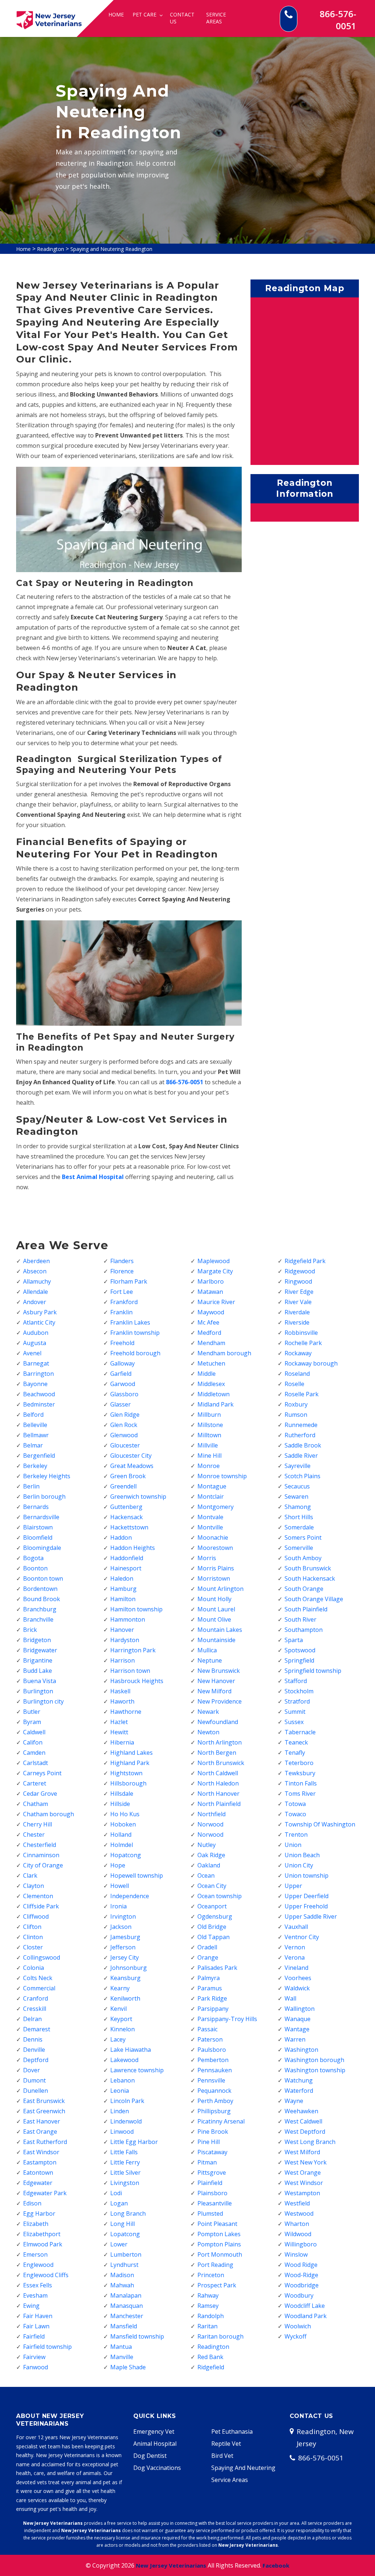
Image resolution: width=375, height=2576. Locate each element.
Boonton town (43, 1578)
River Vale (298, 1302)
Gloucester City (131, 1456)
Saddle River (301, 1456)
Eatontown (38, 2173)
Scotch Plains (302, 1476)
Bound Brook (42, 1599)
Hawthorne (126, 1712)
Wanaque (298, 2019)
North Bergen (217, 1753)
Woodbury (299, 2295)
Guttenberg (126, 1507)
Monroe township (222, 1476)
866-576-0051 (338, 20)
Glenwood (124, 1435)
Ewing (31, 2306)
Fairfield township (47, 2347)
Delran (32, 2019)
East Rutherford (45, 2142)
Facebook (276, 2565)
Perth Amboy (215, 2101)
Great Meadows (132, 1466)
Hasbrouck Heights (137, 1681)
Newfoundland (218, 1722)
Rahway (208, 2295)
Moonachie (213, 1537)
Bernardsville (41, 1517)
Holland (121, 1835)
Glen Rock (124, 1425)
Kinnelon (122, 2029)
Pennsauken (215, 2070)
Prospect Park (217, 2285)
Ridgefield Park (305, 1261)
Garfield (121, 1374)
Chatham (36, 1804)
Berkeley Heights (47, 1476)
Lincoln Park (127, 2101)
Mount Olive (214, 1619)
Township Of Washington (320, 1824)
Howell (120, 1886)
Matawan (210, 1292)
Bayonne (35, 1384)
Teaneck (296, 1742)
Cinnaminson (41, 1855)
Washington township (315, 2070)
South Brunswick (308, 1568)
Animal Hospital (155, 2444)
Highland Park (130, 1763)
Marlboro (211, 1281)
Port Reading (215, 2265)
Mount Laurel (216, 1609)
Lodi (116, 2193)
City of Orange (43, 1865)
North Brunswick (221, 1763)
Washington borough (314, 2060)
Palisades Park (217, 1968)
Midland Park (216, 1404)
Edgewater (38, 2183)
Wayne (294, 2101)
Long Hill (122, 2224)
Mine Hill (209, 1456)
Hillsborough (128, 1783)
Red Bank (210, 2357)
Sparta (294, 1640)
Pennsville (211, 2080)
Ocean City (212, 1886)
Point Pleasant (217, 2224)
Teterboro (299, 1763)
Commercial (39, 1988)
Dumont (34, 2080)
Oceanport (212, 1906)
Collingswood (42, 1957)
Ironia (118, 1906)
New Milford (214, 1691)
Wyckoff (296, 2336)
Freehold (122, 1343)
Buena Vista (40, 1681)
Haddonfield (127, 1558)
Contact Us (182, 18)
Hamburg (123, 1589)
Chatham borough (49, 1814)
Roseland (297, 1374)
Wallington (300, 2009)
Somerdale (299, 1527)
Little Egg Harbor (134, 2142)
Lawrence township (137, 2070)
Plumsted (210, 2213)
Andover (35, 1302)
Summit (295, 1712)
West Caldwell (303, 2121)
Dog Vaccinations (157, 2468)
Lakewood (124, 2060)
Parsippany (213, 2009)
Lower (119, 2244)
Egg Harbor (39, 2213)
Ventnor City (302, 1937)
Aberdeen (36, 1261)
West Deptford (305, 2132)
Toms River (300, 1794)
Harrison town (130, 1671)
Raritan (207, 2326)
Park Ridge (212, 1998)
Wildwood (298, 2234)
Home (116, 14)
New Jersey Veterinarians (171, 2565)
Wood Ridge (301, 2265)
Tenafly (295, 1753)
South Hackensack (310, 1578)
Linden (120, 2111)
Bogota (33, 1558)
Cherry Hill (38, 1824)
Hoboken (123, 1824)
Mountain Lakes (220, 1630)
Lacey (118, 2039)
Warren (295, 2039)
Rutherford (300, 1435)
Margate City (215, 1271)
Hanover (122, 1630)
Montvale (210, 1517)
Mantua (121, 2347)
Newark (208, 1712)
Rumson (296, 1415)
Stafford (296, 1681)
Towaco (295, 1814)
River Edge (299, 1292)
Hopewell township (137, 1875)
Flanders (122, 1261)
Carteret (35, 1783)
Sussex (294, 1722)
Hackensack (127, 1517)
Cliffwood (36, 1916)
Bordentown (40, 1589)
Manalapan (126, 2295)
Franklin (121, 1312)
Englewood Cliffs (46, 2275)
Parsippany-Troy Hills (227, 2019)
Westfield (297, 2203)
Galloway (122, 1363)
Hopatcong (126, 1855)
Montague (212, 1486)
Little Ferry (125, 2162)
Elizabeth (36, 2224)
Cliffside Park (41, 1906)
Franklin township (135, 1333)
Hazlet (119, 1722)
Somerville (299, 1548)
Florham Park (129, 1281)
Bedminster (39, 1404)
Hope (118, 1865)
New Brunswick (219, 1671)
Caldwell (34, 1732)
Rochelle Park (303, 1343)
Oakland (209, 1865)
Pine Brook (213, 2132)
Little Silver (125, 2173)
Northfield (211, 1814)
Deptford (36, 2060)
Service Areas (216, 18)
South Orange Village (314, 1599)
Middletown (214, 1394)
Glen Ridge (125, 1415)
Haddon (121, 1537)
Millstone (210, 1425)
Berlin (31, 1486)
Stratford (297, 1701)
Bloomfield (38, 1537)
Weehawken (301, 2111)
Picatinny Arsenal (221, 2121)
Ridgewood (300, 1271)
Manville (122, 2357)
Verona (295, 1957)
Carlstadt (36, 1763)
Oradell (207, 1947)
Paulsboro (212, 2050)
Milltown (209, 1435)
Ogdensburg (215, 1916)
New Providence (220, 1701)
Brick (30, 1630)
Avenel (32, 1353)
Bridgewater (40, 1650)
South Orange (304, 1589)
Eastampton (40, 2162)
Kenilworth (125, 1998)
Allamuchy (37, 1281)
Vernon (295, 1947)
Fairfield (34, 2336)
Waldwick (297, 1988)
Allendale (36, 1292)
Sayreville (298, 1466)
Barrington (38, 1374)
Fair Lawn (36, 2326)
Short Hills (299, 1517)
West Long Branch (310, 2142)
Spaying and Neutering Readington (111, 249)
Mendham (211, 1343)
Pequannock (214, 2091)
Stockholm (299, 1691)
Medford (209, 1333)
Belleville (35, 1425)
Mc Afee (208, 1322)
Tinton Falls (301, 1783)
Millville (208, 1445)
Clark (30, 1875)
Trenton (296, 1835)
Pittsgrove (212, 2173)
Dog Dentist (150, 2456)
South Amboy (303, 1558)
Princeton (211, 2275)
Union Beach (302, 1855)
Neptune (210, 1660)
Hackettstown (129, 1527)
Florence (122, 1271)
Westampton (302, 2193)
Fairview (34, 2357)
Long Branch (128, 2213)
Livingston (125, 2183)
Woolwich (298, 2326)
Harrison (122, 1660)
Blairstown (38, 1527)
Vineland (296, 1968)
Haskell (120, 1691)
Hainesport (126, 1568)
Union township (307, 1875)
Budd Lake (38, 1671)
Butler (32, 1712)
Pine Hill (209, 2142)
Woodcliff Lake (305, 2306)
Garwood (123, 1384)
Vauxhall (296, 1927)
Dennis (33, 2039)
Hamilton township (136, 1609)
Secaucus (297, 1486)
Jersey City (125, 1957)
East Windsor (41, 2152)
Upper (293, 1886)
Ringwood (298, 1281)
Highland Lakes (131, 1753)
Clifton (32, 1927)
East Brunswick (44, 2101)
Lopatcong (125, 2234)
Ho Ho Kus (125, 1814)
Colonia (34, 1968)
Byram (32, 1722)
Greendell (123, 1486)
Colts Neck (38, 1978)
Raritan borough (220, 2336)
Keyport (121, 2019)
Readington (51, 249)
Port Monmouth (220, 2254)
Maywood (211, 1312)
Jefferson (123, 1947)
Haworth (122, 1701)
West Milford (302, 2152)
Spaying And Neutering (243, 2468)
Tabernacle (300, 1732)
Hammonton (128, 1619)
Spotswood (300, 1650)
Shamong (298, 1507)
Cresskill (35, 2009)
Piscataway (212, 2152)
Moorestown (215, 1548)
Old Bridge (212, 1927)
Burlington (38, 1691)
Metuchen (211, 1363)
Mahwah (122, 2285)
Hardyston (125, 1640)
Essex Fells (38, 2285)
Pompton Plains (219, 2244)
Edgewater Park (45, 2193)
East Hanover (42, 2121)
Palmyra (209, 1978)
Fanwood (36, 2367)
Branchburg (40, 1609)
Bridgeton (37, 1640)
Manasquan (127, 2306)
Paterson (210, 2039)
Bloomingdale (42, 1548)
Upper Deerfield (307, 1896)
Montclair (211, 1497)
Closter (33, 1947)
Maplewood (214, 1261)
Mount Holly (214, 1599)
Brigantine (38, 1660)
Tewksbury (300, 1773)
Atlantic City (39, 1322)
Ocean (206, 1875)
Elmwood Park (43, 2244)
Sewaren (296, 1497)
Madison (122, 2275)
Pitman (207, 2162)
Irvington (123, 1916)
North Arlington (220, 1742)
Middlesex (211, 1384)
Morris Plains (216, 1568)
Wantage (297, 2029)
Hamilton (123, 1599)
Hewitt (119, 1732)
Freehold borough (135, 1353)
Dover (31, 2070)
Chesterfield (40, 1845)
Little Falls (124, 2152)
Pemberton (213, 2060)
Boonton (35, 1568)
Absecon (35, 1271)
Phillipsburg (214, 2111)
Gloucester (125, 1445)
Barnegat (36, 1363)
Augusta (35, 1343)
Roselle (294, 1384)
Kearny (120, 1988)
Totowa (295, 1804)
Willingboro (301, 2244)
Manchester (127, 2316)
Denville (34, 2050)
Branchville (38, 1619)
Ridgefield (211, 2367)
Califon (33, 1742)
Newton (208, 1732)
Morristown (214, 1578)
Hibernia (122, 1742)
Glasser (120, 1404)
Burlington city (43, 1701)
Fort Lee (122, 1292)
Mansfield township (137, 2336)
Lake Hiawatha (131, 2050)
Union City (299, 1865)
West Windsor (304, 2183)
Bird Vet (222, 2456)
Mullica (207, 1650)
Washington (301, 2050)
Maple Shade (128, 2367)
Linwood (122, 2132)
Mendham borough (224, 1353)
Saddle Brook (303, 1445)
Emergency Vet (154, 2432)
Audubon (36, 1333)
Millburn (209, 1415)
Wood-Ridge (301, 2275)
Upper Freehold (306, 1906)
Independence (130, 1896)
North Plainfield (219, 1804)
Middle (207, 1374)
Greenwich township (138, 1497)
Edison (32, 2203)
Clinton (33, 1937)
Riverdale (297, 1312)
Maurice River (216, 1302)
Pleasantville (215, 2203)
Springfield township (313, 1671)
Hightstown (126, 1773)
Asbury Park (40, 1312)
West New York (306, 2162)
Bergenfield (39, 1456)
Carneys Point (42, 1773)
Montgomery (216, 1507)
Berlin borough (44, 1497)
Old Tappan (214, 1937)
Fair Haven (38, 2316)
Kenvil (118, 2009)
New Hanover (216, 1681)
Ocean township (220, 1896)
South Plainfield (306, 1609)
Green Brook (128, 1476)
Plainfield (210, 2183)
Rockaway (298, 1353)
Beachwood (39, 1394)
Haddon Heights (133, 1548)
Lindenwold (126, 2121)
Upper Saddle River (311, 1916)
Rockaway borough (311, 1363)
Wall (290, 1998)
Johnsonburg (129, 1968)
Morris (207, 1558)
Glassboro (124, 1394)
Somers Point (303, 1537)
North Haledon (218, 1783)
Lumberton (126, 2254)
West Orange (303, 2173)
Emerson (35, 2254)
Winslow (296, 2254)
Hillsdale (122, 1794)
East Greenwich (44, 2111)
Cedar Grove (40, 1794)
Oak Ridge (211, 1855)
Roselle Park (302, 1394)
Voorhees (298, 1978)
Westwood (299, 2213)
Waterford (299, 2091)
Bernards (36, 1507)
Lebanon (122, 2080)
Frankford (124, 1302)
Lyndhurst (124, 2265)
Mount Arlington (220, 1589)
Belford (33, 1415)
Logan (119, 2203)
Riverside (297, 1322)
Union (293, 1845)
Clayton (34, 1886)
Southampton (304, 1630)
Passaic (207, 2029)
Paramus (210, 1988)
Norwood (210, 1824)
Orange (208, 1957)
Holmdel (122, 1845)
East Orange (40, 2132)
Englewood (38, 2265)
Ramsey (208, 2306)
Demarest (37, 2029)
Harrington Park (133, 1650)
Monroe (209, 1466)
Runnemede (301, 1425)
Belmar (33, 1445)
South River (300, 1619)
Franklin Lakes (130, 1322)
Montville (210, 1527)
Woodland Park (306, 2316)
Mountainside (216, 1640)
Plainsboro (212, 2193)
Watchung (299, 2080)
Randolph (211, 2316)
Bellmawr (36, 1435)
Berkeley (35, 1466)
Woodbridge (302, 2285)
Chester (34, 1835)
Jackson (121, 1927)
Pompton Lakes (219, 2234)
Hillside (120, 1804)
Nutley (207, 1845)
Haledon (122, 1578)
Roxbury (296, 1404)
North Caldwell (218, 1773)
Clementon (38, 1896)
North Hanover (218, 1794)
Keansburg (125, 1978)
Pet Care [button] (145, 14)
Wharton (297, 2224)
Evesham (35, 2295)
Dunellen (36, 2091)
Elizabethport (42, 2234)
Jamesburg (125, 1937)
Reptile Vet (226, 2444)
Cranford (36, 1998)
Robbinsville (301, 1333)
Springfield (299, 1660)
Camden (34, 1753)
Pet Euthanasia (232, 2432)
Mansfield (124, 2326)
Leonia (120, 2091)
